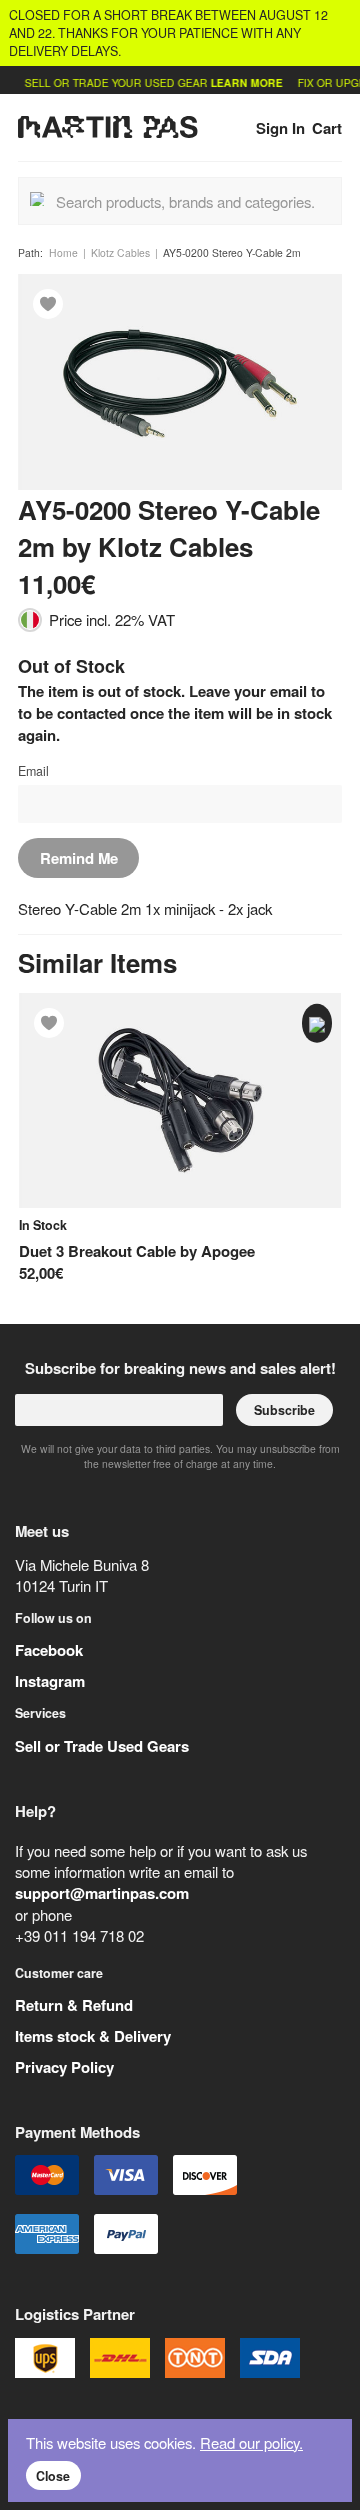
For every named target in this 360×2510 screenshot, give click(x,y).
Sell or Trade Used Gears (102, 1746)
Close (53, 2476)
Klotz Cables (120, 252)
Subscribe (284, 1410)
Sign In (280, 128)
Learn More (236, 82)
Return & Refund (74, 2005)
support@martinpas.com (102, 1893)
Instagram (50, 1681)
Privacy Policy (64, 2067)
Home (63, 252)
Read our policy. (251, 2442)
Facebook (49, 1650)
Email (33, 771)
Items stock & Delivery (93, 2036)
